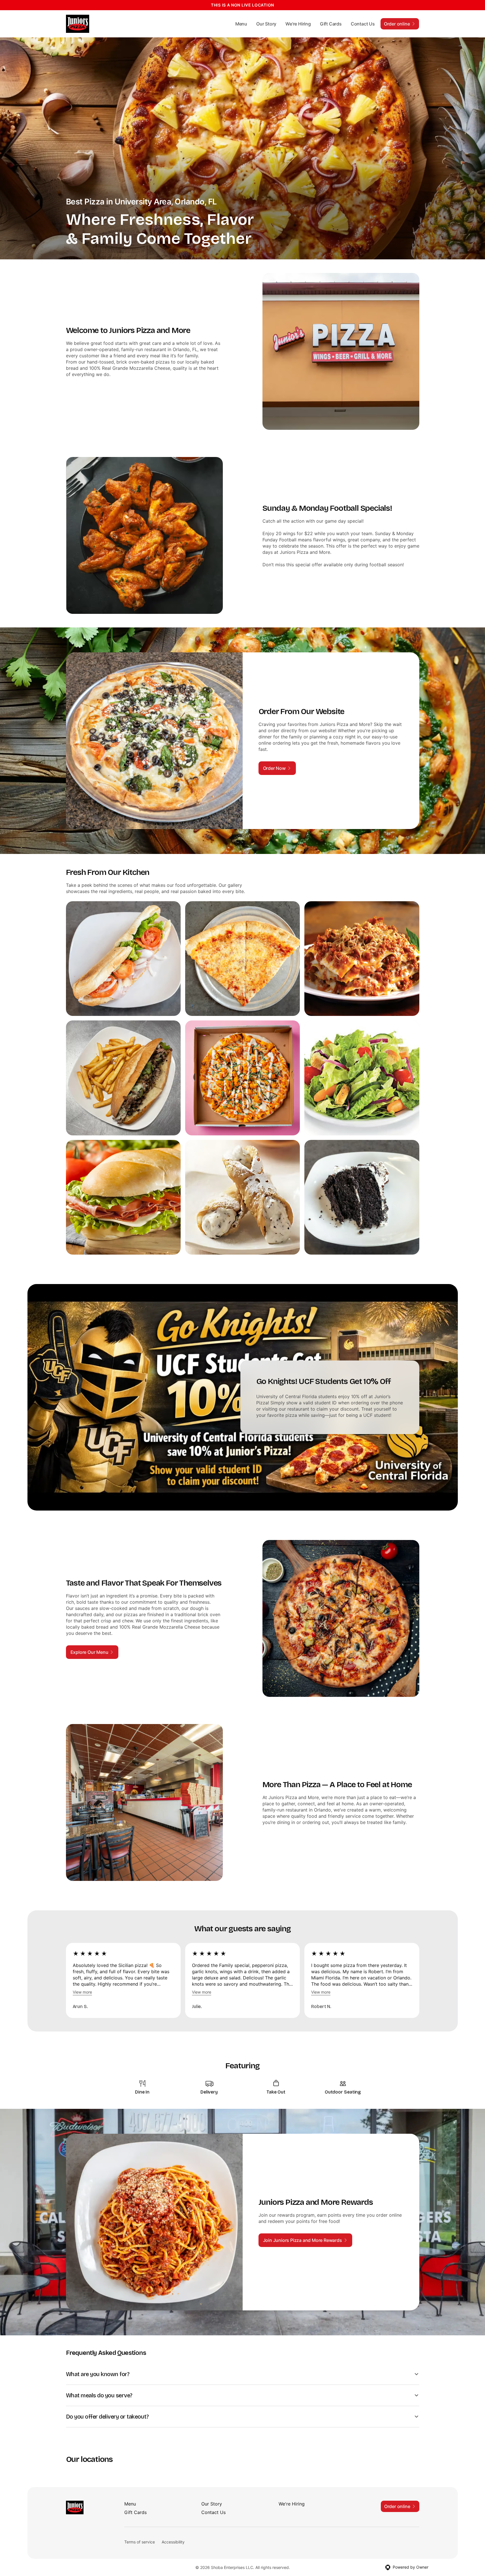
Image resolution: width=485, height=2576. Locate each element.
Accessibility (173, 2542)
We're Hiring (298, 24)
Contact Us (363, 24)
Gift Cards (331, 24)
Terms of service (140, 2542)
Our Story (266, 24)
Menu (241, 24)
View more (82, 1992)
